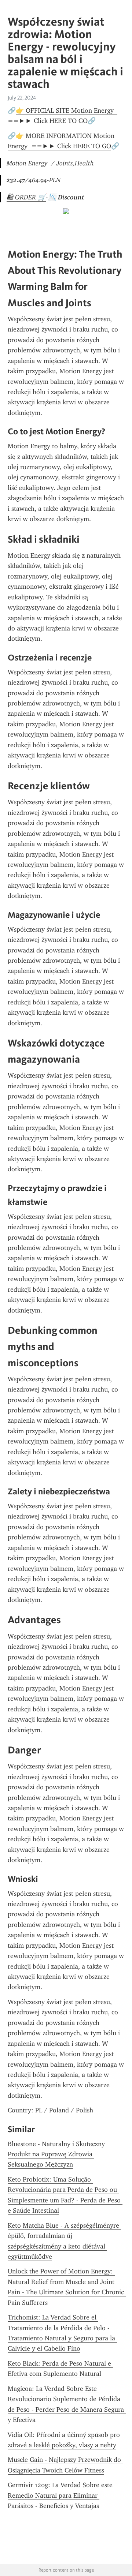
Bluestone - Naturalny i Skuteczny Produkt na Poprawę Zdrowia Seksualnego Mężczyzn (57, 2154)
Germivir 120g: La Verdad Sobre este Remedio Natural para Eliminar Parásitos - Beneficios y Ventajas (61, 2495)
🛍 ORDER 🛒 (26, 197)
